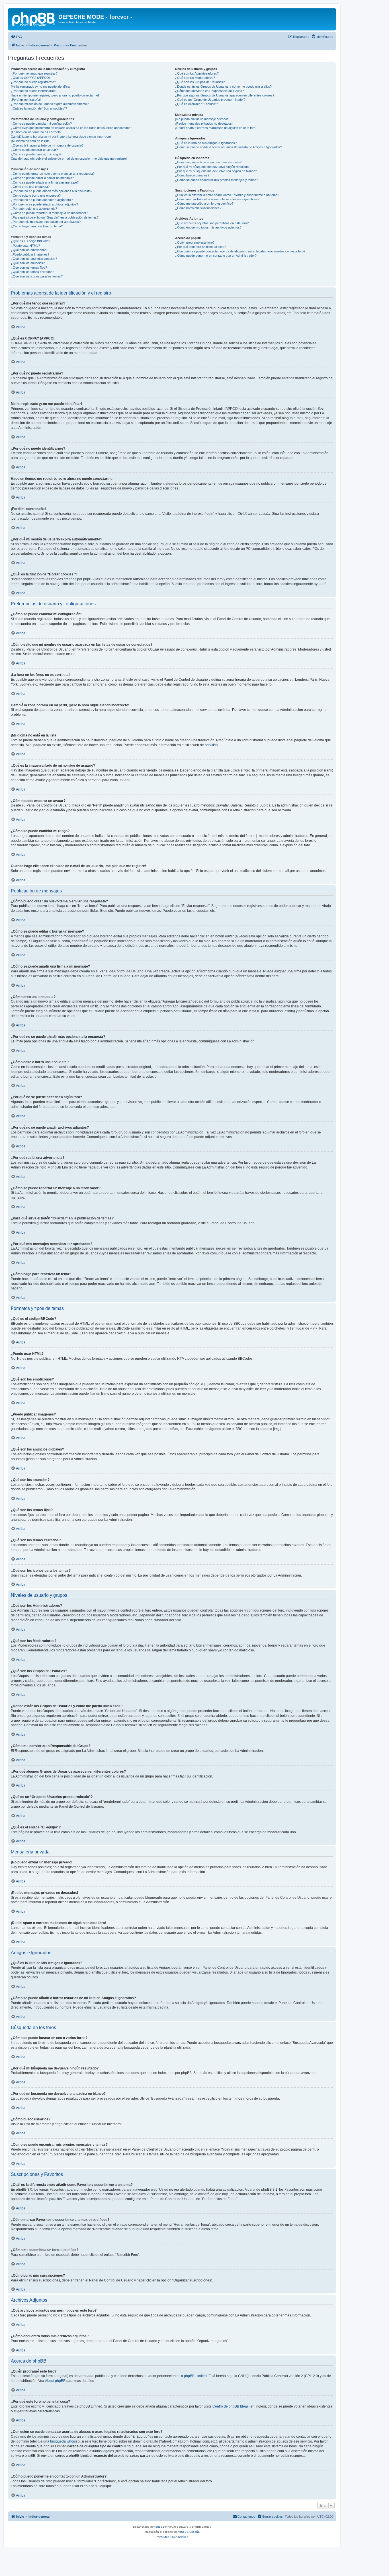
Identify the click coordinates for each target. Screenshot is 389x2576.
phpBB (210, 745)
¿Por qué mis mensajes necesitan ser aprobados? (46, 222)
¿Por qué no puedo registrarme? (33, 82)
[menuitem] (17, 37)
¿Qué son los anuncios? (28, 263)
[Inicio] (34, 18)
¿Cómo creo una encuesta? (30, 187)
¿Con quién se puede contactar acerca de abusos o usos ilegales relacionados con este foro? (240, 251)
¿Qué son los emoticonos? (29, 250)
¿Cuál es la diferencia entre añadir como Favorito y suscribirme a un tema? (227, 195)
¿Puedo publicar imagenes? (30, 254)
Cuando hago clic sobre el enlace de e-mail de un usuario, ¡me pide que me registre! (69, 159)
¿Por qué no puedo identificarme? (34, 91)
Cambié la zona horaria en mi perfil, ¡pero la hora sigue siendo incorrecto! (61, 137)
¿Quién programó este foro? (195, 242)
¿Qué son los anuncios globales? (34, 259)
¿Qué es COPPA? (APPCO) (30, 78)
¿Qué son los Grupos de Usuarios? (200, 82)
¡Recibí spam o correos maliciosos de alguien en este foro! (216, 128)
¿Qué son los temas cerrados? (32, 272)
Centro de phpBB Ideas (231, 2406)
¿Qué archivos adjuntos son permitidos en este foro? (212, 223)
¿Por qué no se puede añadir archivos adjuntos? (44, 204)
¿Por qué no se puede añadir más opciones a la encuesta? (52, 191)
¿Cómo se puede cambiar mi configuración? (41, 124)
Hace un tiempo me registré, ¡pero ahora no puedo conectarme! (55, 95)
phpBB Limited (195, 2376)
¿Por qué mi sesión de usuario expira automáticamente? (50, 104)
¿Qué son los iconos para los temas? (37, 276)
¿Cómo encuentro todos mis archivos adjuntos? (208, 227)
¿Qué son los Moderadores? (195, 78)
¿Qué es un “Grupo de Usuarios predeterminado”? (210, 100)
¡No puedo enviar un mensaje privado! (201, 119)
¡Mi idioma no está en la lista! (31, 141)
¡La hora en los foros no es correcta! (36, 132)
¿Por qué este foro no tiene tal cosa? (201, 247)
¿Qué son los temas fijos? (29, 268)
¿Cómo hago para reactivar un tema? (37, 226)
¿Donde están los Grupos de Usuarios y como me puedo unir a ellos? (223, 87)
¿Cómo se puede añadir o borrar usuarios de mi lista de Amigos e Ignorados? (229, 147)
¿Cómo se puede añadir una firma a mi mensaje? (45, 182)
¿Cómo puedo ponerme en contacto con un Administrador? (216, 256)
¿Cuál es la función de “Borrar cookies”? (39, 108)
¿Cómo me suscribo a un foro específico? (204, 203)
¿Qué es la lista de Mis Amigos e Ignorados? (206, 143)
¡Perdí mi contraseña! (26, 100)
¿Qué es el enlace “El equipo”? (196, 104)
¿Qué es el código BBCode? (30, 241)
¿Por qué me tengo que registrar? (34, 73)
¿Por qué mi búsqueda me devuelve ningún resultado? (213, 167)
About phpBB (55, 2381)
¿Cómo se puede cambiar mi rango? (36, 154)
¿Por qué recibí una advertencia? (34, 209)
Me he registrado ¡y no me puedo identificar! (41, 87)
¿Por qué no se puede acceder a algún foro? (42, 200)
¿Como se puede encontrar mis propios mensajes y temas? (217, 180)
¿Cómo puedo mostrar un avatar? (34, 150)
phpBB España (190, 2532)
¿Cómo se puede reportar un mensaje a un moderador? (49, 213)
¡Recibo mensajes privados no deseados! (204, 124)
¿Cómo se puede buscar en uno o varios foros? (208, 162)
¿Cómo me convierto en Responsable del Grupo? (209, 91)
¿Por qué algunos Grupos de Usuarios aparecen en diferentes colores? (225, 95)
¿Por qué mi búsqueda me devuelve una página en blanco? (216, 171)
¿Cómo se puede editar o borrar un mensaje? (42, 178)
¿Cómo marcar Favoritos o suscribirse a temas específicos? (217, 199)
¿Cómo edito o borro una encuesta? (36, 196)
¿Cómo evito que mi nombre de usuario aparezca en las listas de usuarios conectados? (71, 128)
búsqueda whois (63, 2441)
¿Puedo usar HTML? (25, 246)
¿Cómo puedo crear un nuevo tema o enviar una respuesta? (53, 174)
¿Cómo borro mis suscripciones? (198, 208)
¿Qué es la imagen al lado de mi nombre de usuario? (47, 145)
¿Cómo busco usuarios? (192, 175)
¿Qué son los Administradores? (197, 73)
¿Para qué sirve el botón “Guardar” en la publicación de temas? (55, 217)
